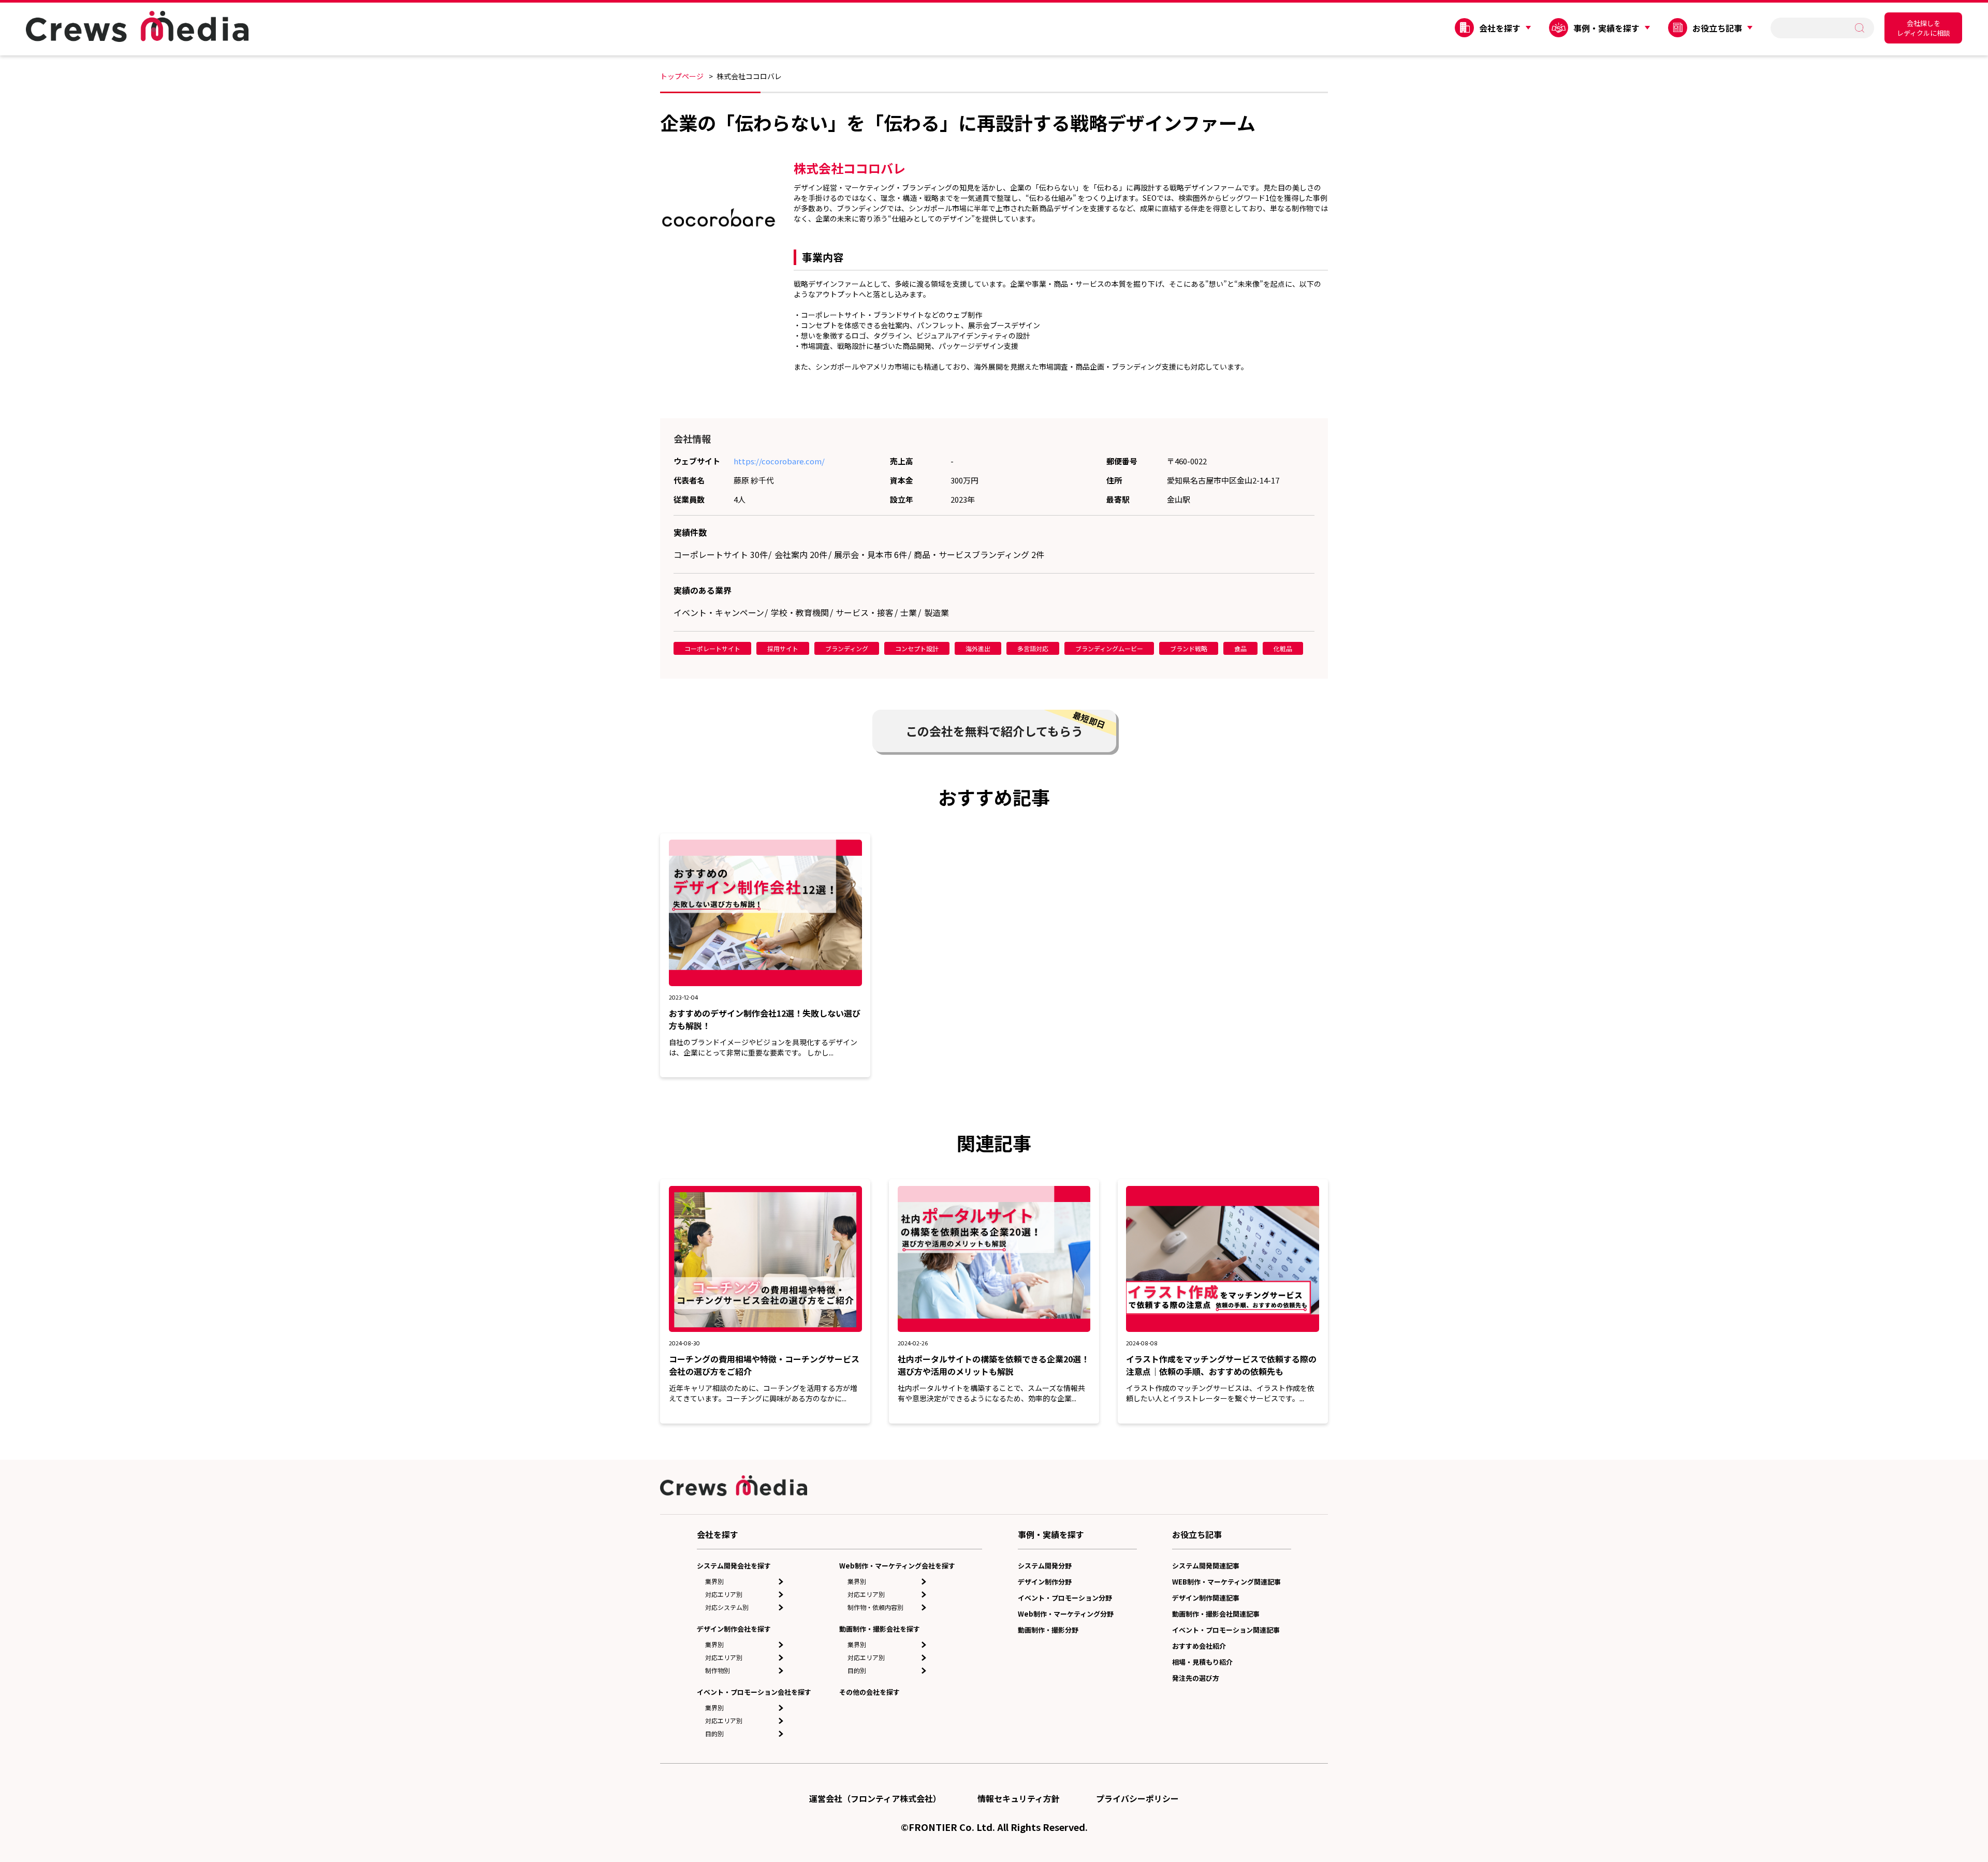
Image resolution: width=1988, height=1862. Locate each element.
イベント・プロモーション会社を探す (754, 1692)
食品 (1240, 648)
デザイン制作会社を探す (734, 1629)
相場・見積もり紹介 (1202, 1662)
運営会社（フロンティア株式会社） (875, 1798)
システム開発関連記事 (1206, 1566)
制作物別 (718, 1670)
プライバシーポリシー (1137, 1798)
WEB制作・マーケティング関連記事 (1226, 1582)
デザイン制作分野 (1045, 1582)
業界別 (714, 1581)
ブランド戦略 (1189, 648)
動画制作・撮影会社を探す (880, 1629)
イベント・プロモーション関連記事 (1226, 1630)
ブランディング (847, 648)
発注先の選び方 (1196, 1678)
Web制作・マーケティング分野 (1066, 1614)
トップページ (682, 76)
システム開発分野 (1045, 1566)
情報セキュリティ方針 (1019, 1798)
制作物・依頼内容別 (875, 1607)
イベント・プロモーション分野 (1065, 1598)
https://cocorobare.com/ (779, 461)
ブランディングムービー (1109, 648)
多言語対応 (1033, 648)
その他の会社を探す (869, 1692)
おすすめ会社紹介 (1199, 1646)
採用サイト (783, 648)
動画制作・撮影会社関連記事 (1216, 1614)
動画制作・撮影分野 (1048, 1630)
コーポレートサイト (712, 648)
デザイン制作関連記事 (1206, 1598)
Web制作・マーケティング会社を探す (897, 1566)
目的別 (714, 1733)
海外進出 (978, 648)
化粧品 (1283, 648)
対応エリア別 (724, 1594)
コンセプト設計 (917, 648)
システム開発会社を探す (734, 1566)
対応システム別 (727, 1607)
